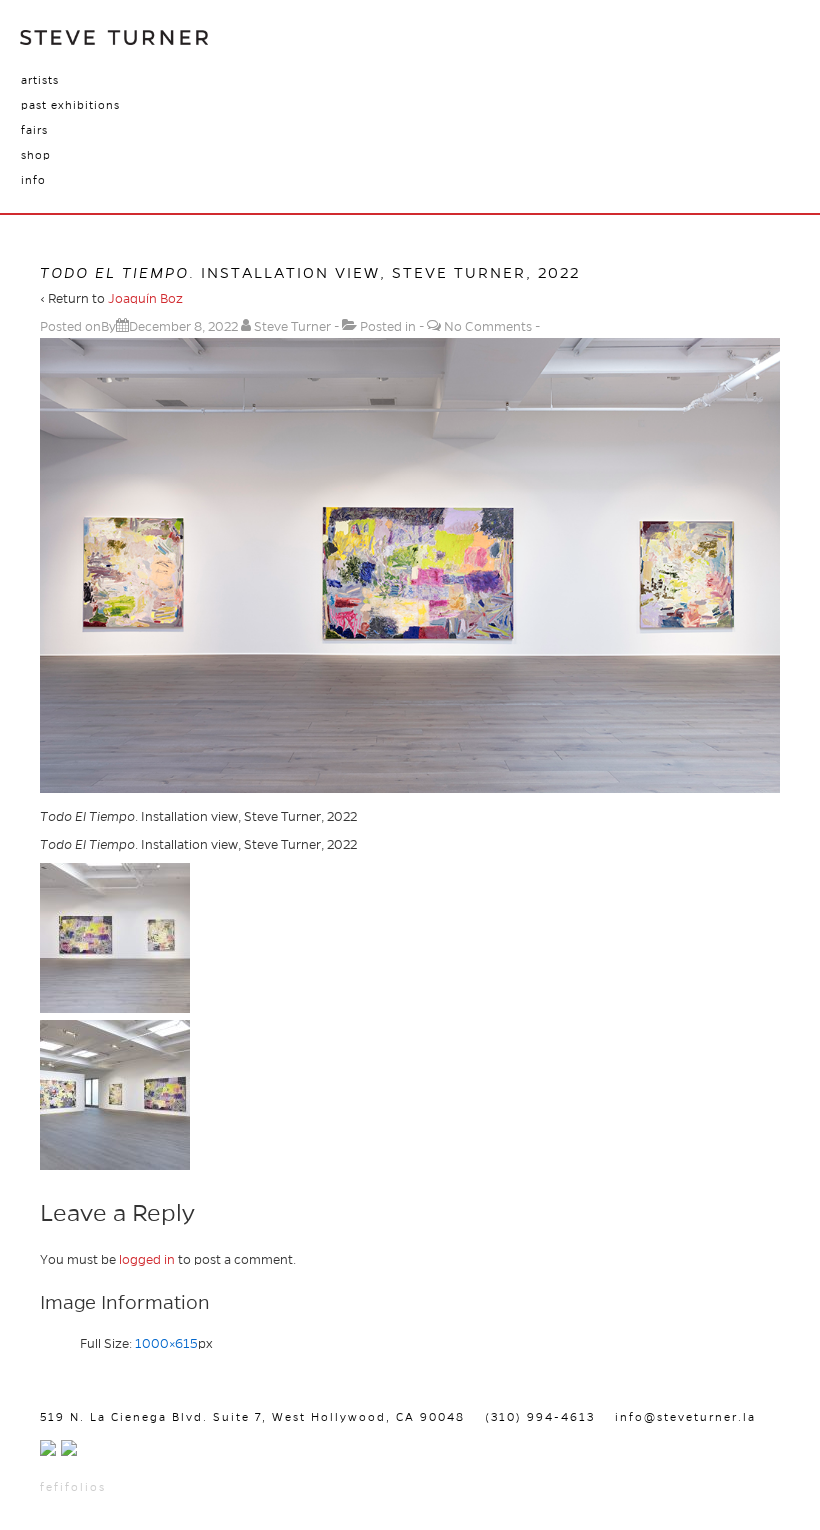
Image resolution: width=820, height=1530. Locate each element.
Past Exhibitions (70, 105)
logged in (147, 1260)
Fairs (34, 130)
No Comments (488, 327)
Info (33, 180)
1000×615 (166, 1344)
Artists (40, 80)
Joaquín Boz (145, 299)
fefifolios (73, 1487)
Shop (36, 155)
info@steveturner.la (685, 1417)
